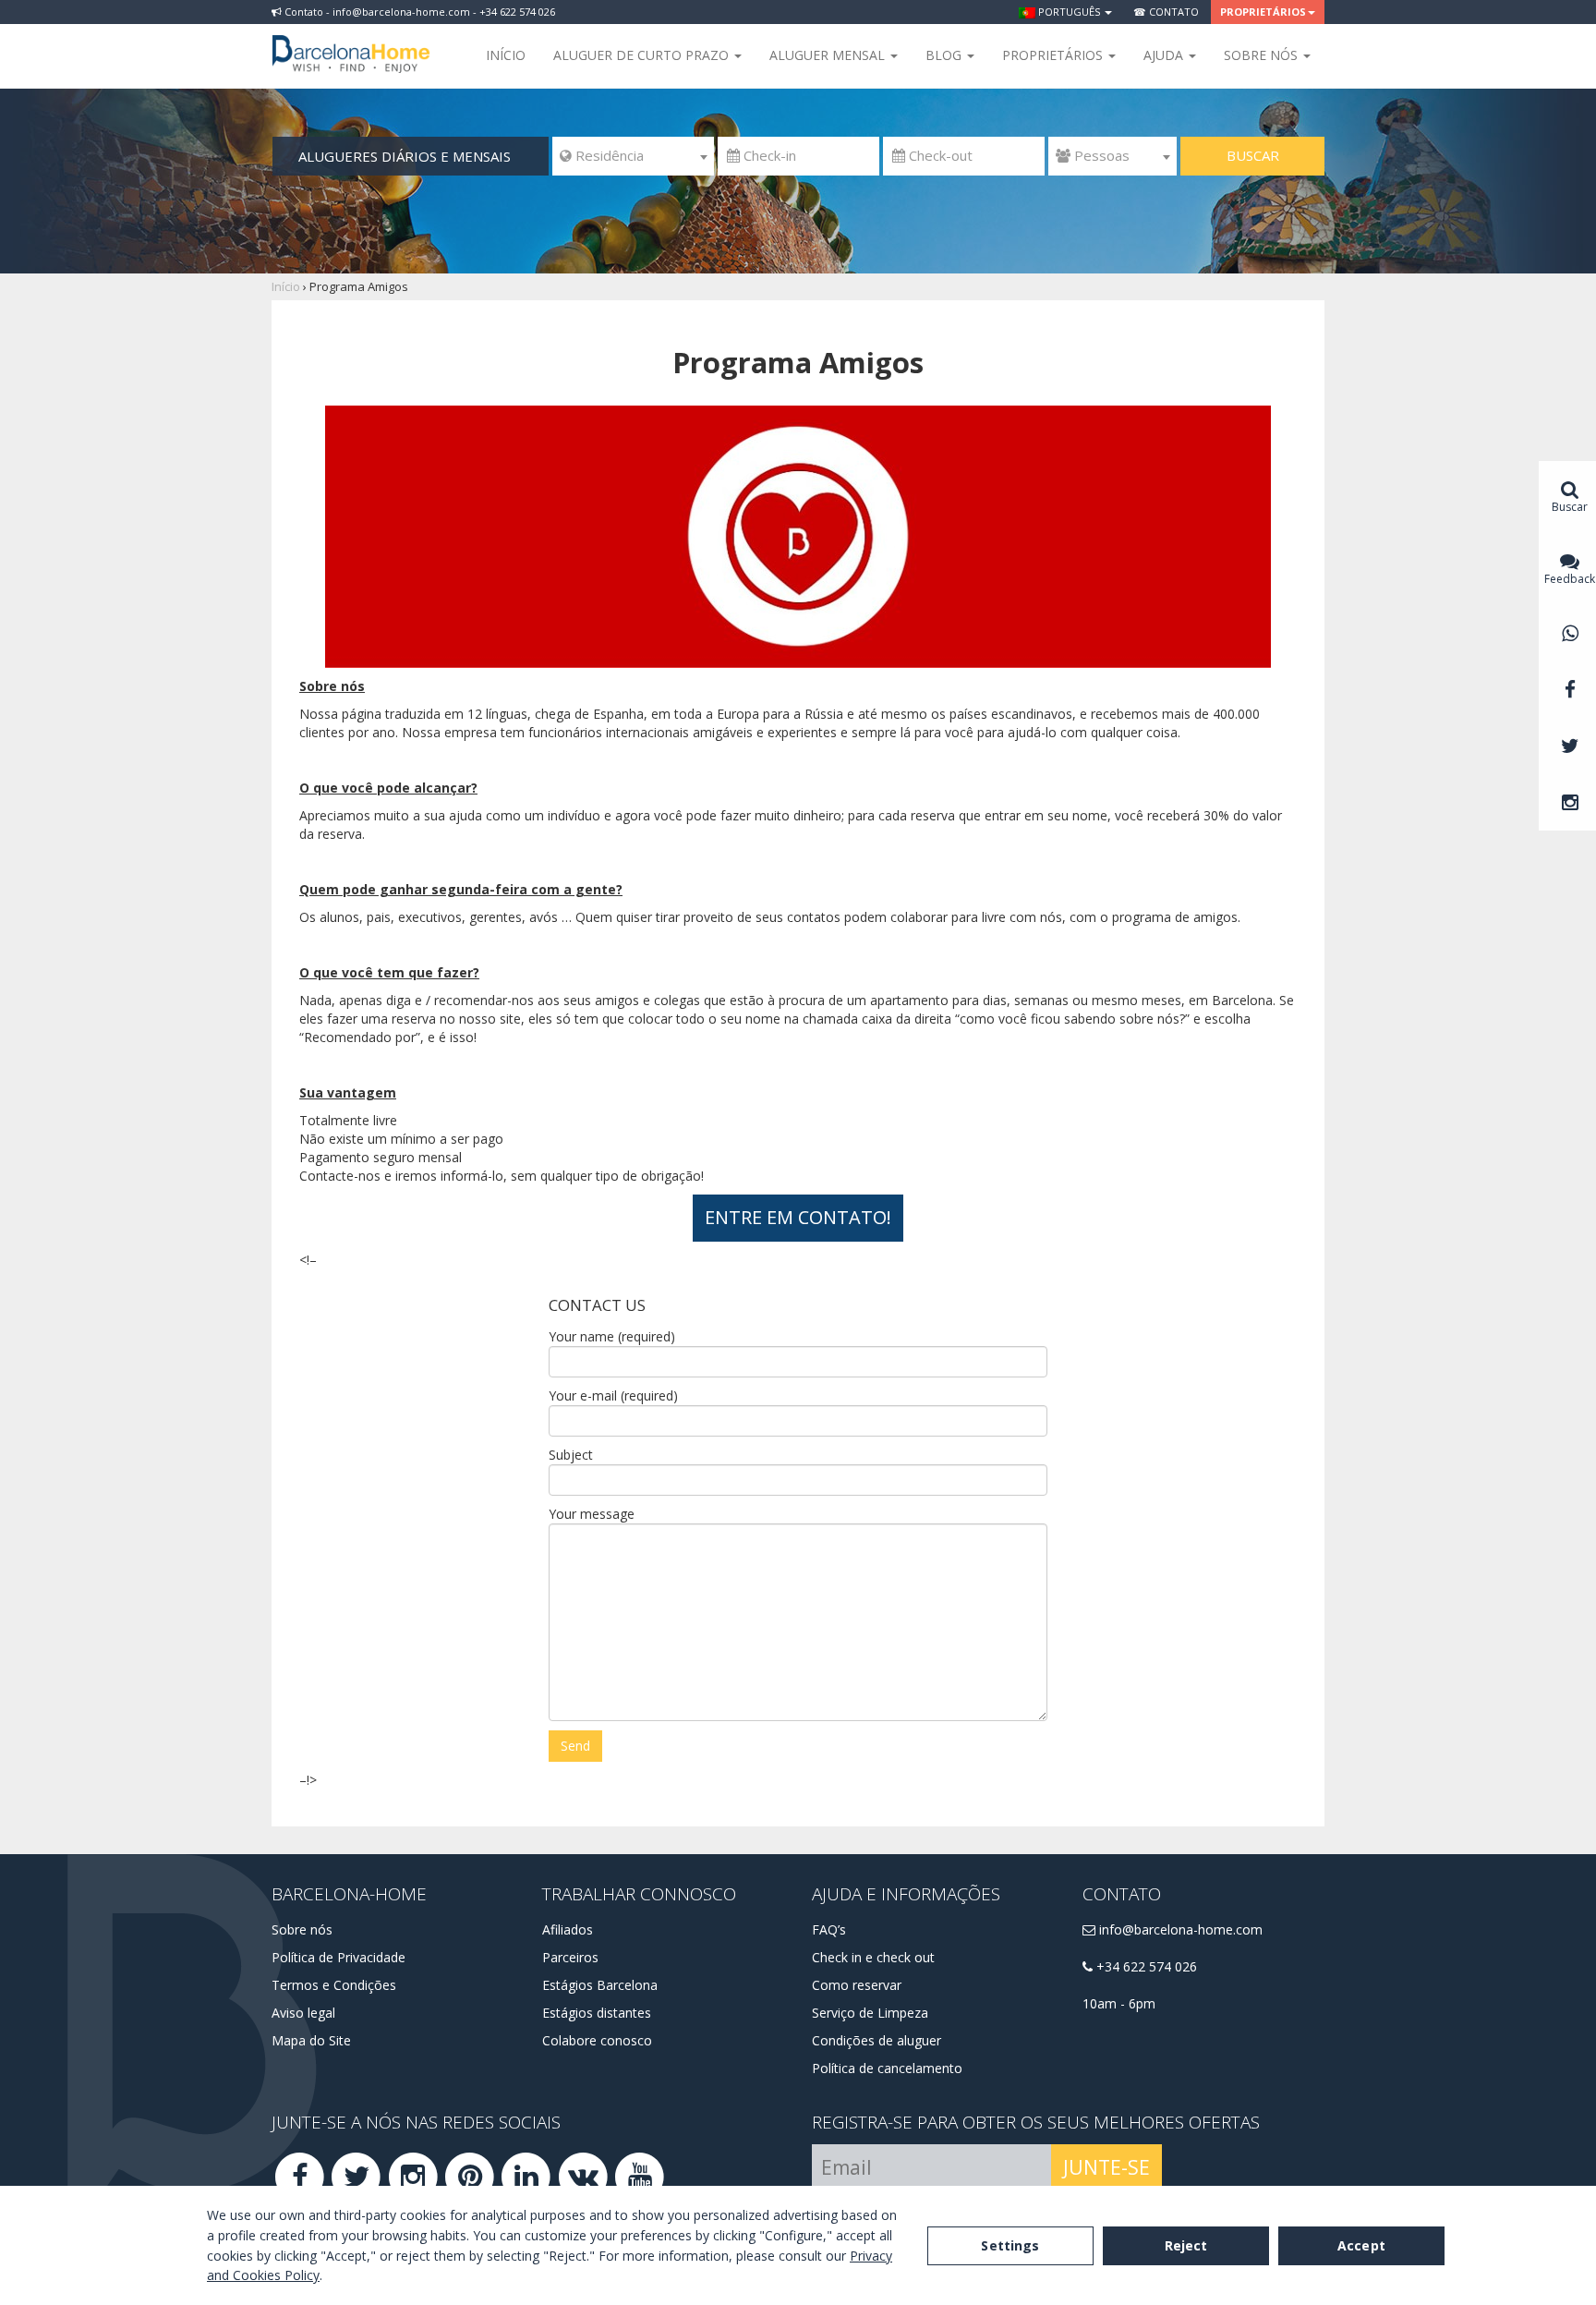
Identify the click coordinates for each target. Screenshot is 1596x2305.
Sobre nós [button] (1263, 55)
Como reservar (857, 1985)
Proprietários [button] (1263, 12)
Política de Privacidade (339, 1957)
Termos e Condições (334, 1985)
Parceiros (570, 1957)
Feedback (1570, 579)
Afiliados (568, 1929)
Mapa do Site (311, 2040)
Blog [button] (945, 55)
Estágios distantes (597, 2013)
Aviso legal (303, 2013)
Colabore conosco (597, 2040)
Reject (1186, 2245)
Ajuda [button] (1165, 55)
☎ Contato (1166, 12)
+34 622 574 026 (1145, 1966)
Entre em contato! (798, 1217)
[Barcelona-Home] (351, 42)
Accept (1361, 2245)
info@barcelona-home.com (1179, 1929)
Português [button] (1069, 12)
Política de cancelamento (887, 2068)
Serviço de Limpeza (870, 2013)
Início (506, 55)
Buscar (1253, 155)
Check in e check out (873, 1957)
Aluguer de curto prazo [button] (643, 55)
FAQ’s (829, 1929)
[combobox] (633, 156)
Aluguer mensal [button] (829, 55)
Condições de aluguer (877, 2040)
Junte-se (1106, 2167)
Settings (1010, 2245)
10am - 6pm (1119, 2003)
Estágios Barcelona (600, 1985)
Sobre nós (302, 1929)
